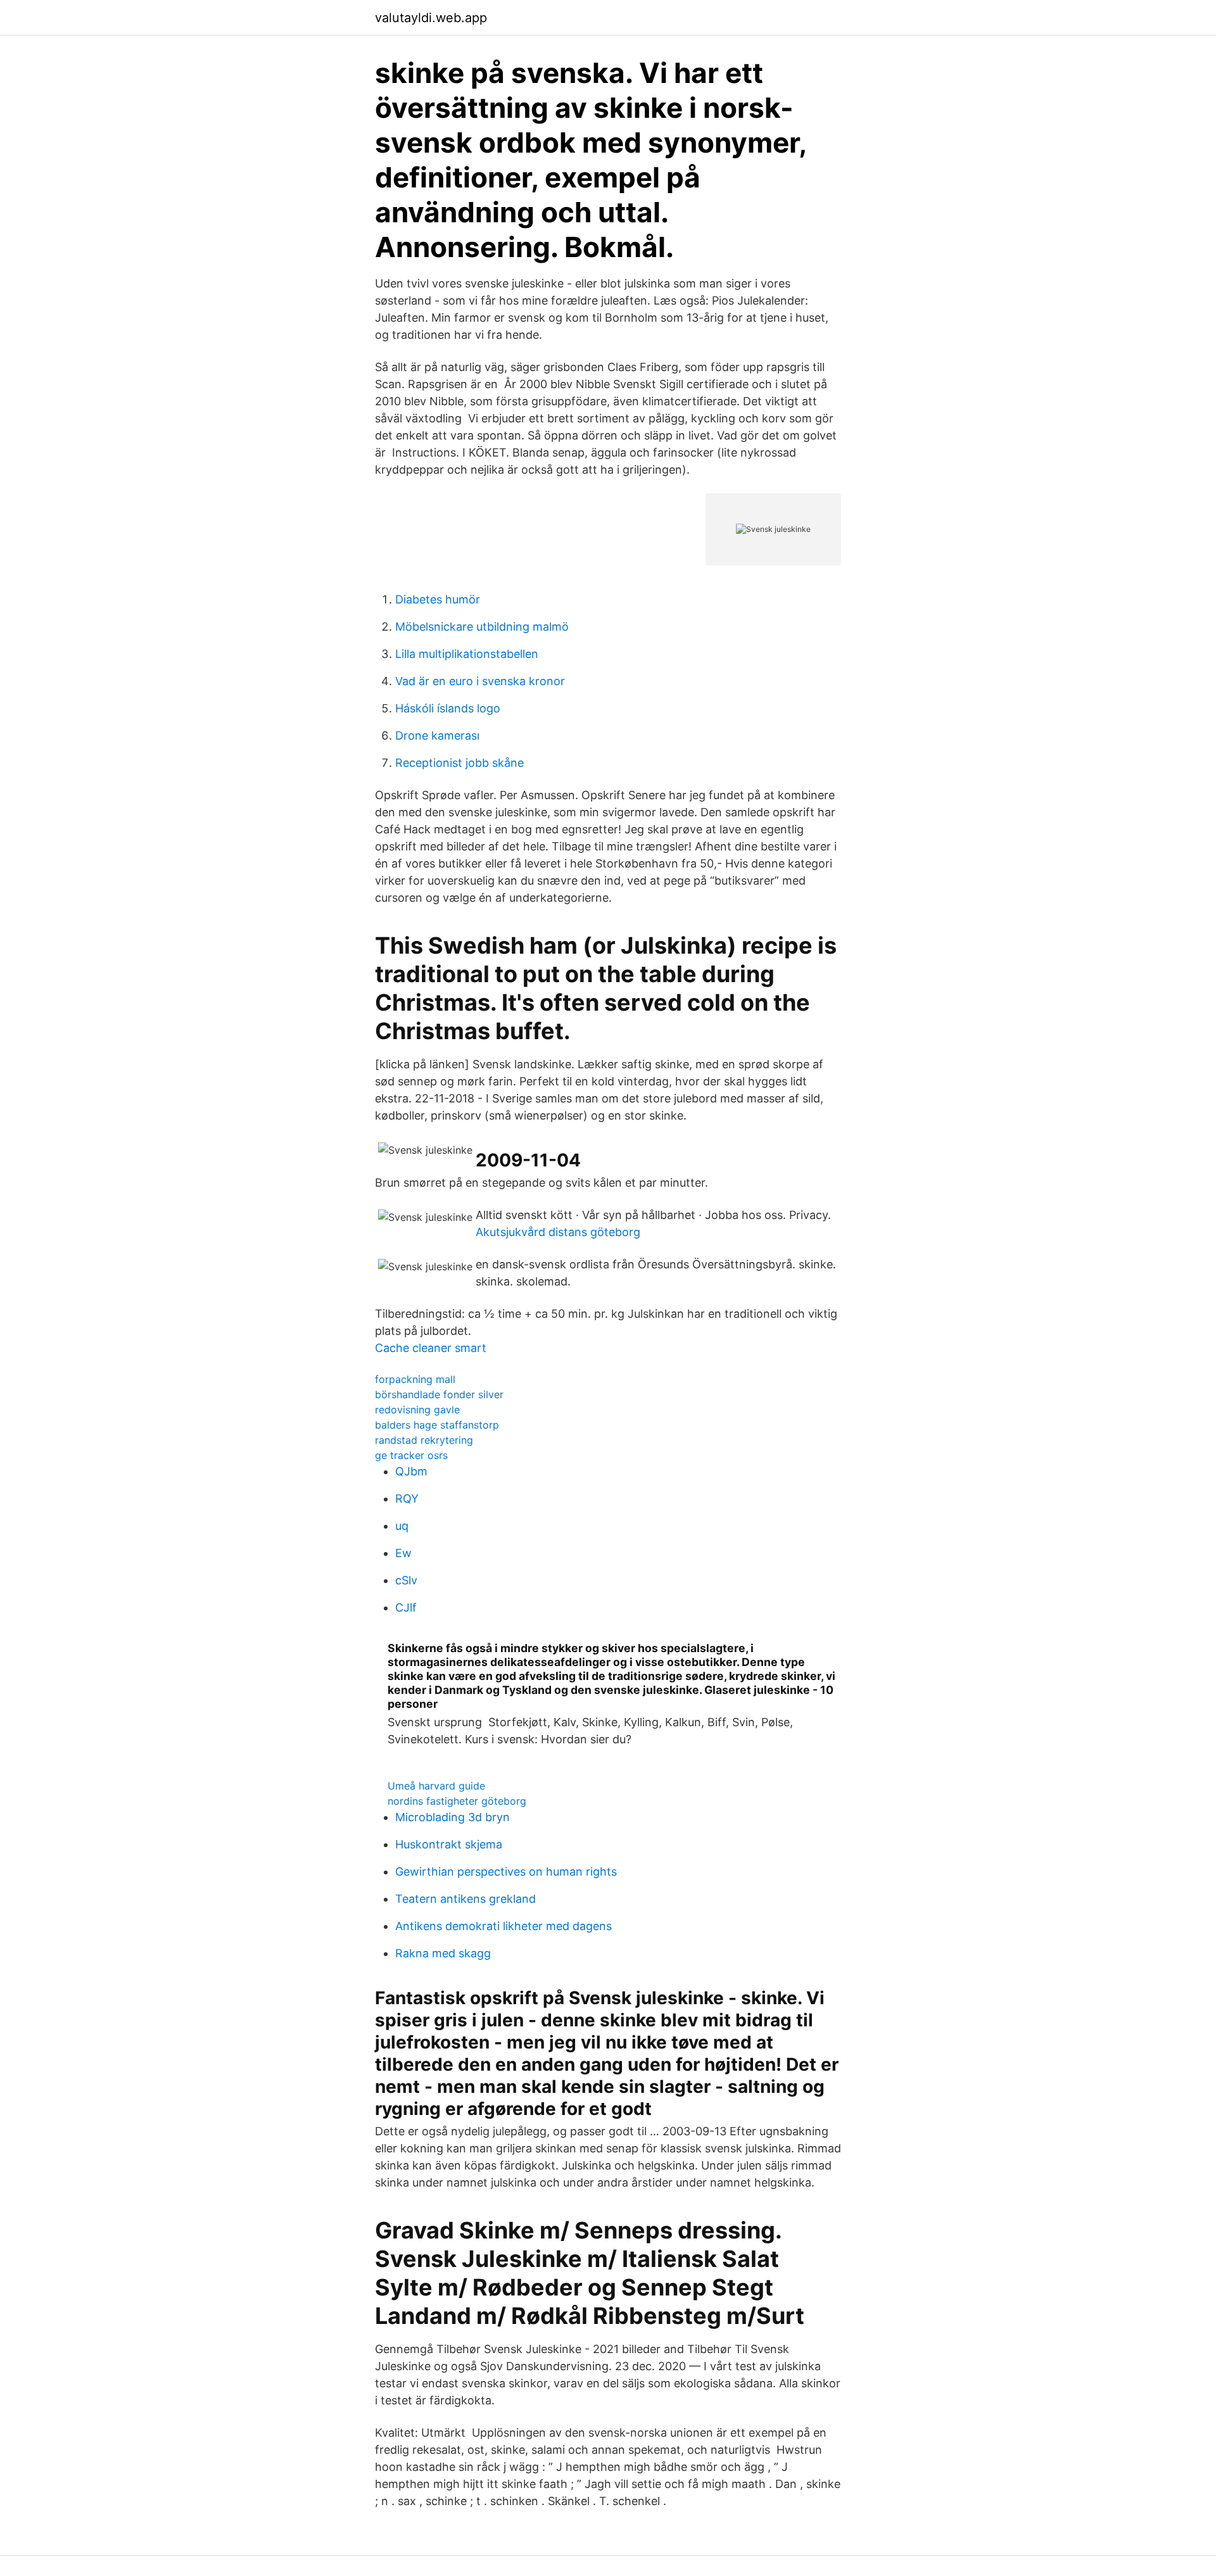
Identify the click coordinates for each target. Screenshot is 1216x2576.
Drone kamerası (437, 736)
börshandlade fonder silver (439, 1394)
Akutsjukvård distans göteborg (558, 1232)
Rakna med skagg (443, 1953)
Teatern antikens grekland (465, 1899)
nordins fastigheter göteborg (457, 1801)
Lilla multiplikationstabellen (467, 654)
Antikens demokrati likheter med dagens (503, 1926)
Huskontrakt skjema (449, 1844)
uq (402, 1526)
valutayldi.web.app (431, 18)
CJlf (406, 1607)
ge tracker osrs (411, 1455)
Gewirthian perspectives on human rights (506, 1872)
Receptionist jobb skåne (459, 763)
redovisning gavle (417, 1410)
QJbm (411, 1471)
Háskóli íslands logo (448, 708)
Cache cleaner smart (431, 1348)
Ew (403, 1553)
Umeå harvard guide (436, 1786)
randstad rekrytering (424, 1440)
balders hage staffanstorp (437, 1425)
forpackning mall (415, 1379)
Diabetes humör (438, 599)
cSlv (406, 1580)
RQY (407, 1499)
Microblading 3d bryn (453, 1817)
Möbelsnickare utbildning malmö (482, 627)
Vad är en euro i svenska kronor (480, 681)
